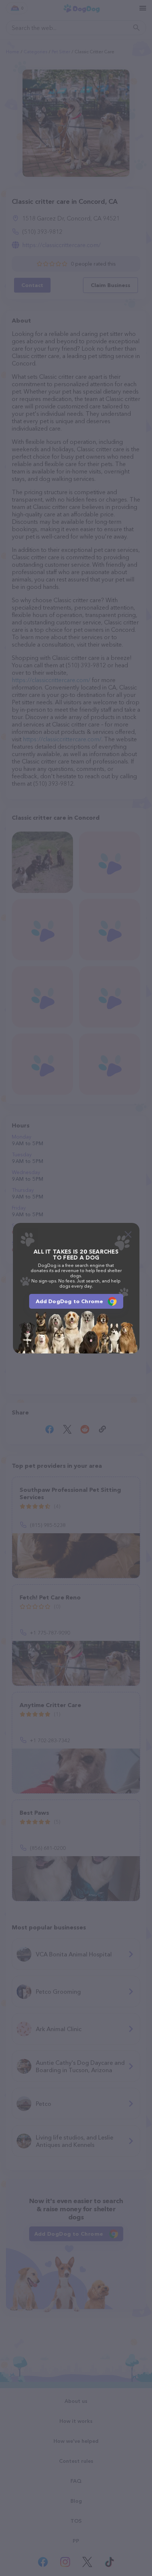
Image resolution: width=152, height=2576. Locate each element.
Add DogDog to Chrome (70, 1301)
